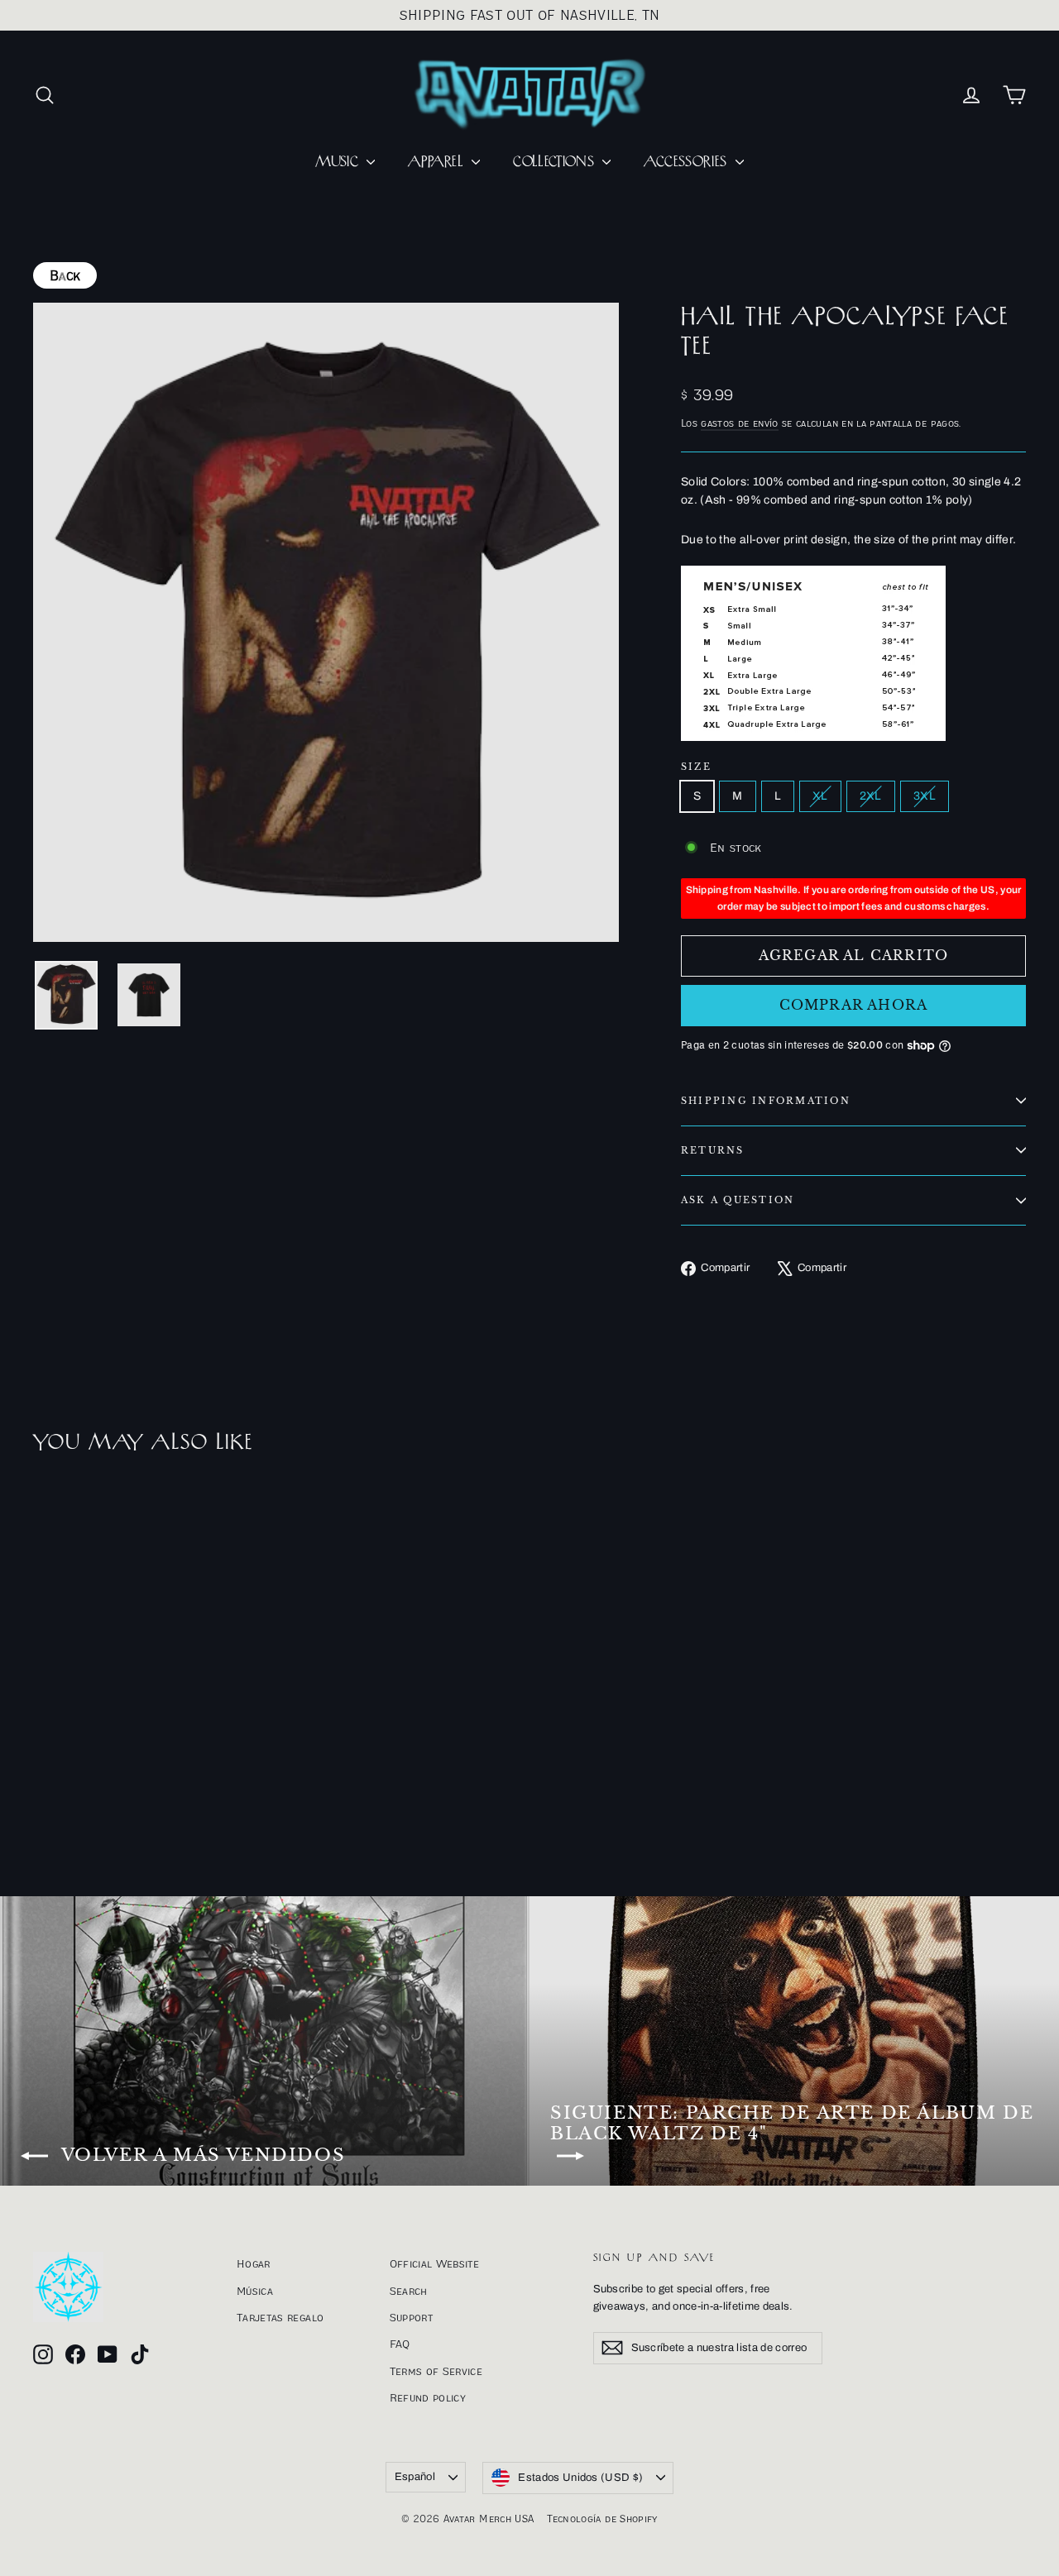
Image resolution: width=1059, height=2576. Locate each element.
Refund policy (428, 2397)
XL (820, 796)
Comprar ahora (854, 1005)
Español (415, 2477)
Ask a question (738, 1200)
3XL (925, 796)
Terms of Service (436, 2371)
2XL (871, 796)
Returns (713, 1150)
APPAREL (438, 162)
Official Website (435, 2263)
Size (696, 767)
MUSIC (339, 162)
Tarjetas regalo (280, 2317)
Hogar (254, 2263)
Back (65, 275)
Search (409, 2291)
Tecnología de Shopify (602, 2519)
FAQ (400, 2344)
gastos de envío (739, 423)
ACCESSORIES (687, 162)
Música (255, 2291)
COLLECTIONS (556, 162)
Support (411, 2317)
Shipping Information (766, 1101)
